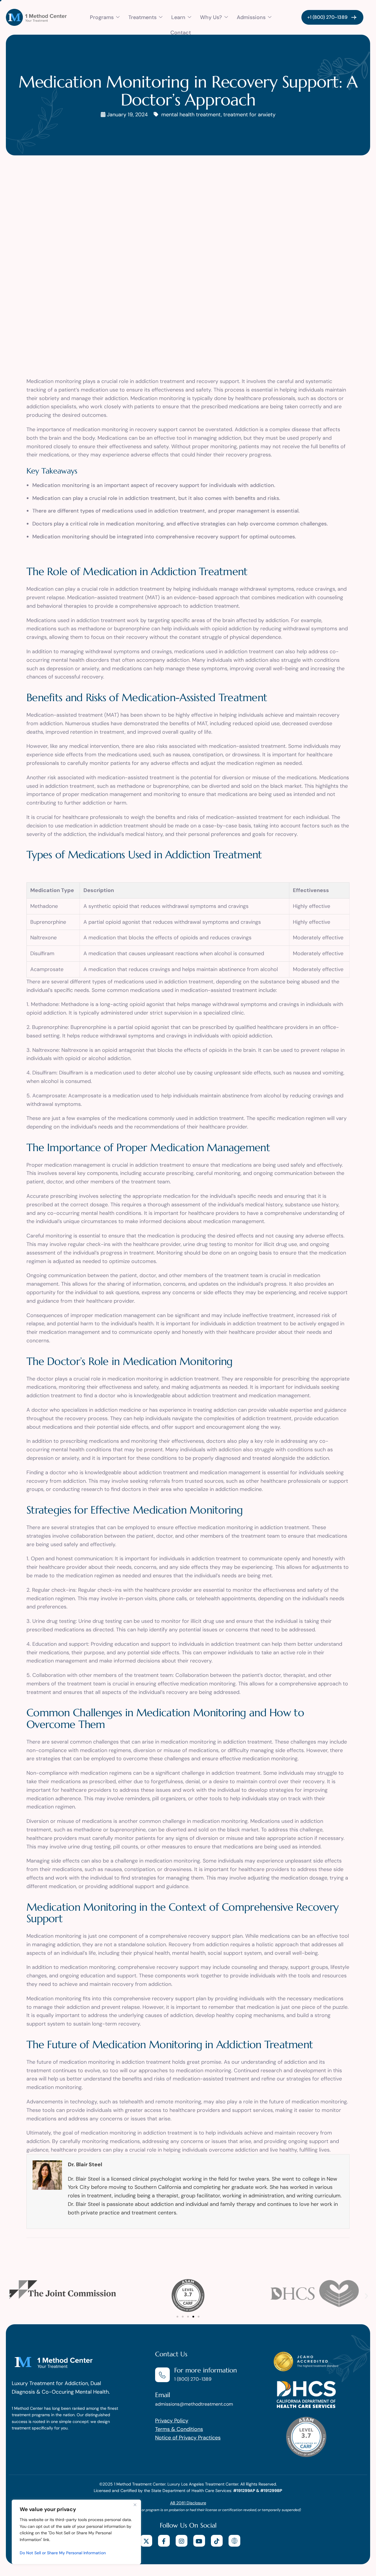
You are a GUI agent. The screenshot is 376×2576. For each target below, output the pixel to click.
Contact (181, 33)
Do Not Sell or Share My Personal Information (63, 2553)
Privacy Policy (172, 2421)
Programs (102, 17)
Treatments (142, 17)
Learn (178, 17)
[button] (10, 2296)
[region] (76, 2532)
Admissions (251, 17)
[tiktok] (217, 2541)
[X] (146, 2541)
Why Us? (211, 17)
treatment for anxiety (249, 115)
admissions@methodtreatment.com (194, 2404)
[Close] (135, 2505)
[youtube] (199, 2541)
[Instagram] (182, 2541)
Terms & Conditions (179, 2429)
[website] (234, 2541)
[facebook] (164, 2541)
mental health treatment (191, 115)
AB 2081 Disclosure (188, 2503)
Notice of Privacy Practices (188, 2438)
